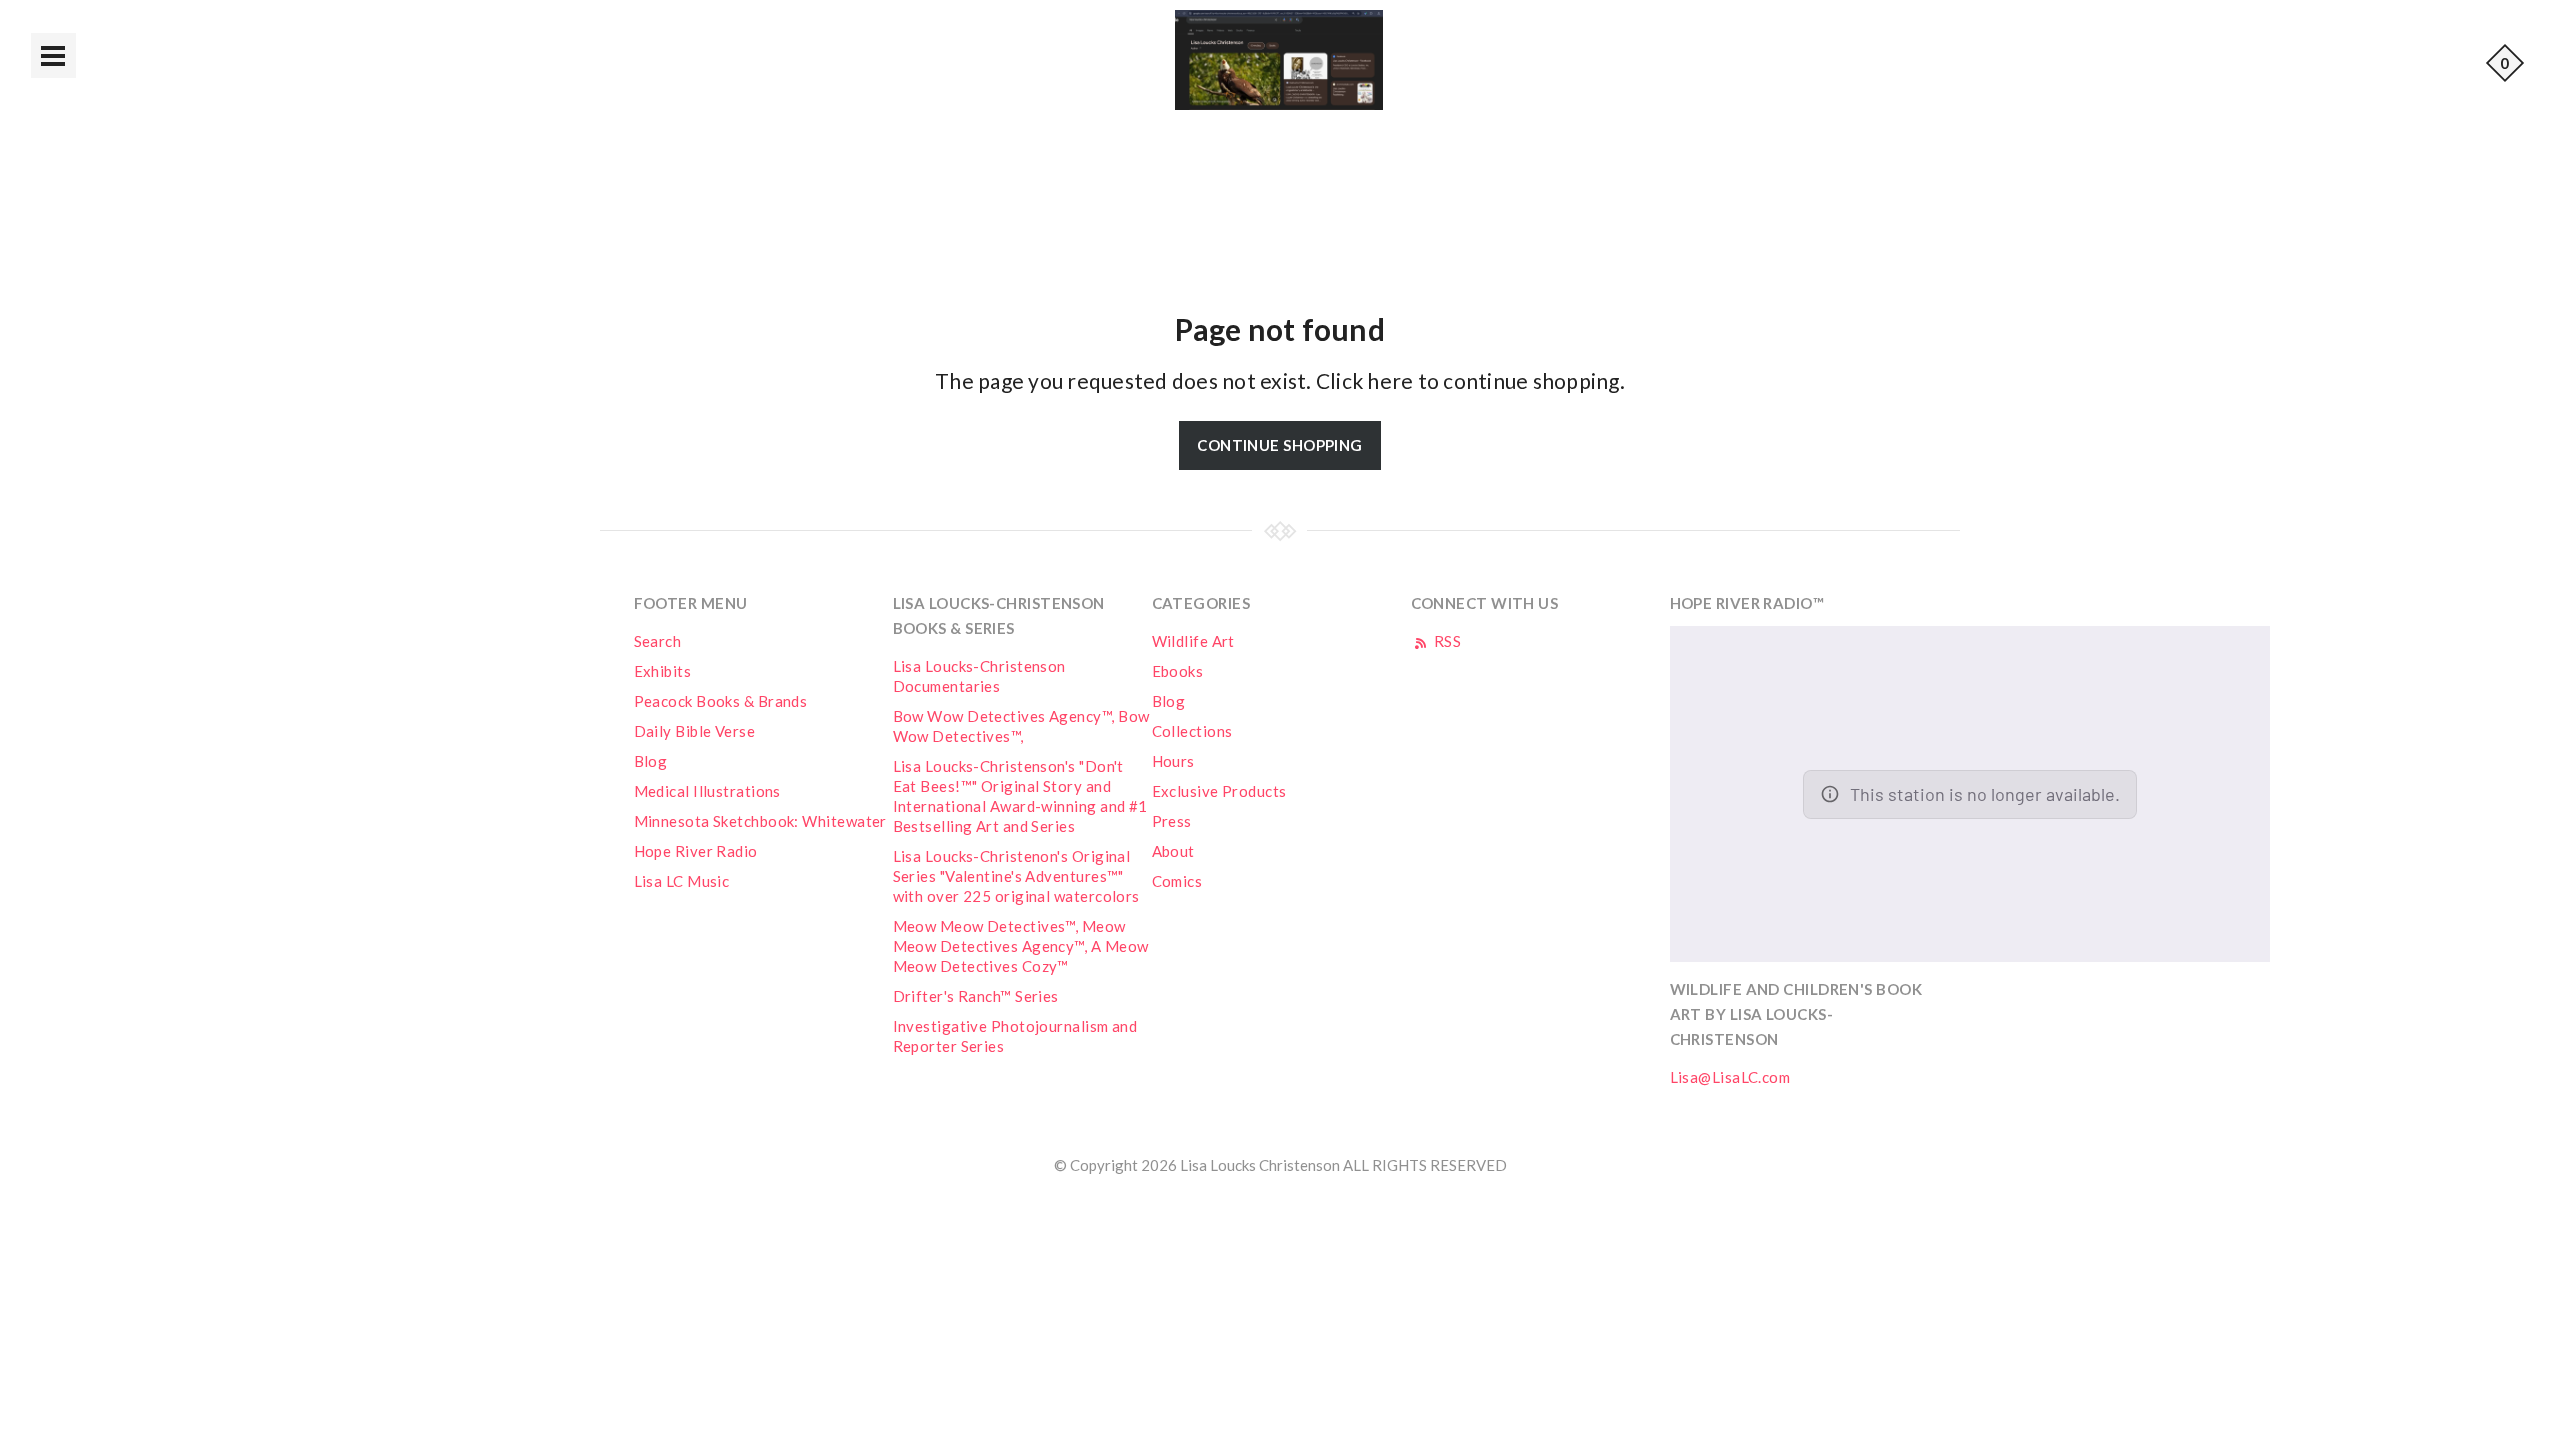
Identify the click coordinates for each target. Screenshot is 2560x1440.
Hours (1173, 761)
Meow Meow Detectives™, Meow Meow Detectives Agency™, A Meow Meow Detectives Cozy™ (1021, 946)
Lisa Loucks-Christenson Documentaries (979, 676)
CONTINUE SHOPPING (1280, 445)
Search (658, 641)
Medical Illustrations (707, 791)
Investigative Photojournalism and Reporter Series (1015, 1036)
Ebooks (1178, 671)
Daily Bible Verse (695, 731)
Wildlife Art (1193, 641)
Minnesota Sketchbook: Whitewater (760, 821)
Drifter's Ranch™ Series (976, 996)
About (1173, 851)
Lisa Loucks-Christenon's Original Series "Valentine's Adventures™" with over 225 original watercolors (1016, 876)
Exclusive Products (1219, 791)
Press (1172, 821)
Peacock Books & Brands (721, 701)
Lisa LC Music (682, 881)
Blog (651, 761)
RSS (1446, 641)
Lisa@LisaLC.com (1730, 1077)
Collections (1192, 731)
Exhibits (663, 671)
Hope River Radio (696, 851)
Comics (1177, 881)
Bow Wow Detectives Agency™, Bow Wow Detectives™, (1021, 726)
